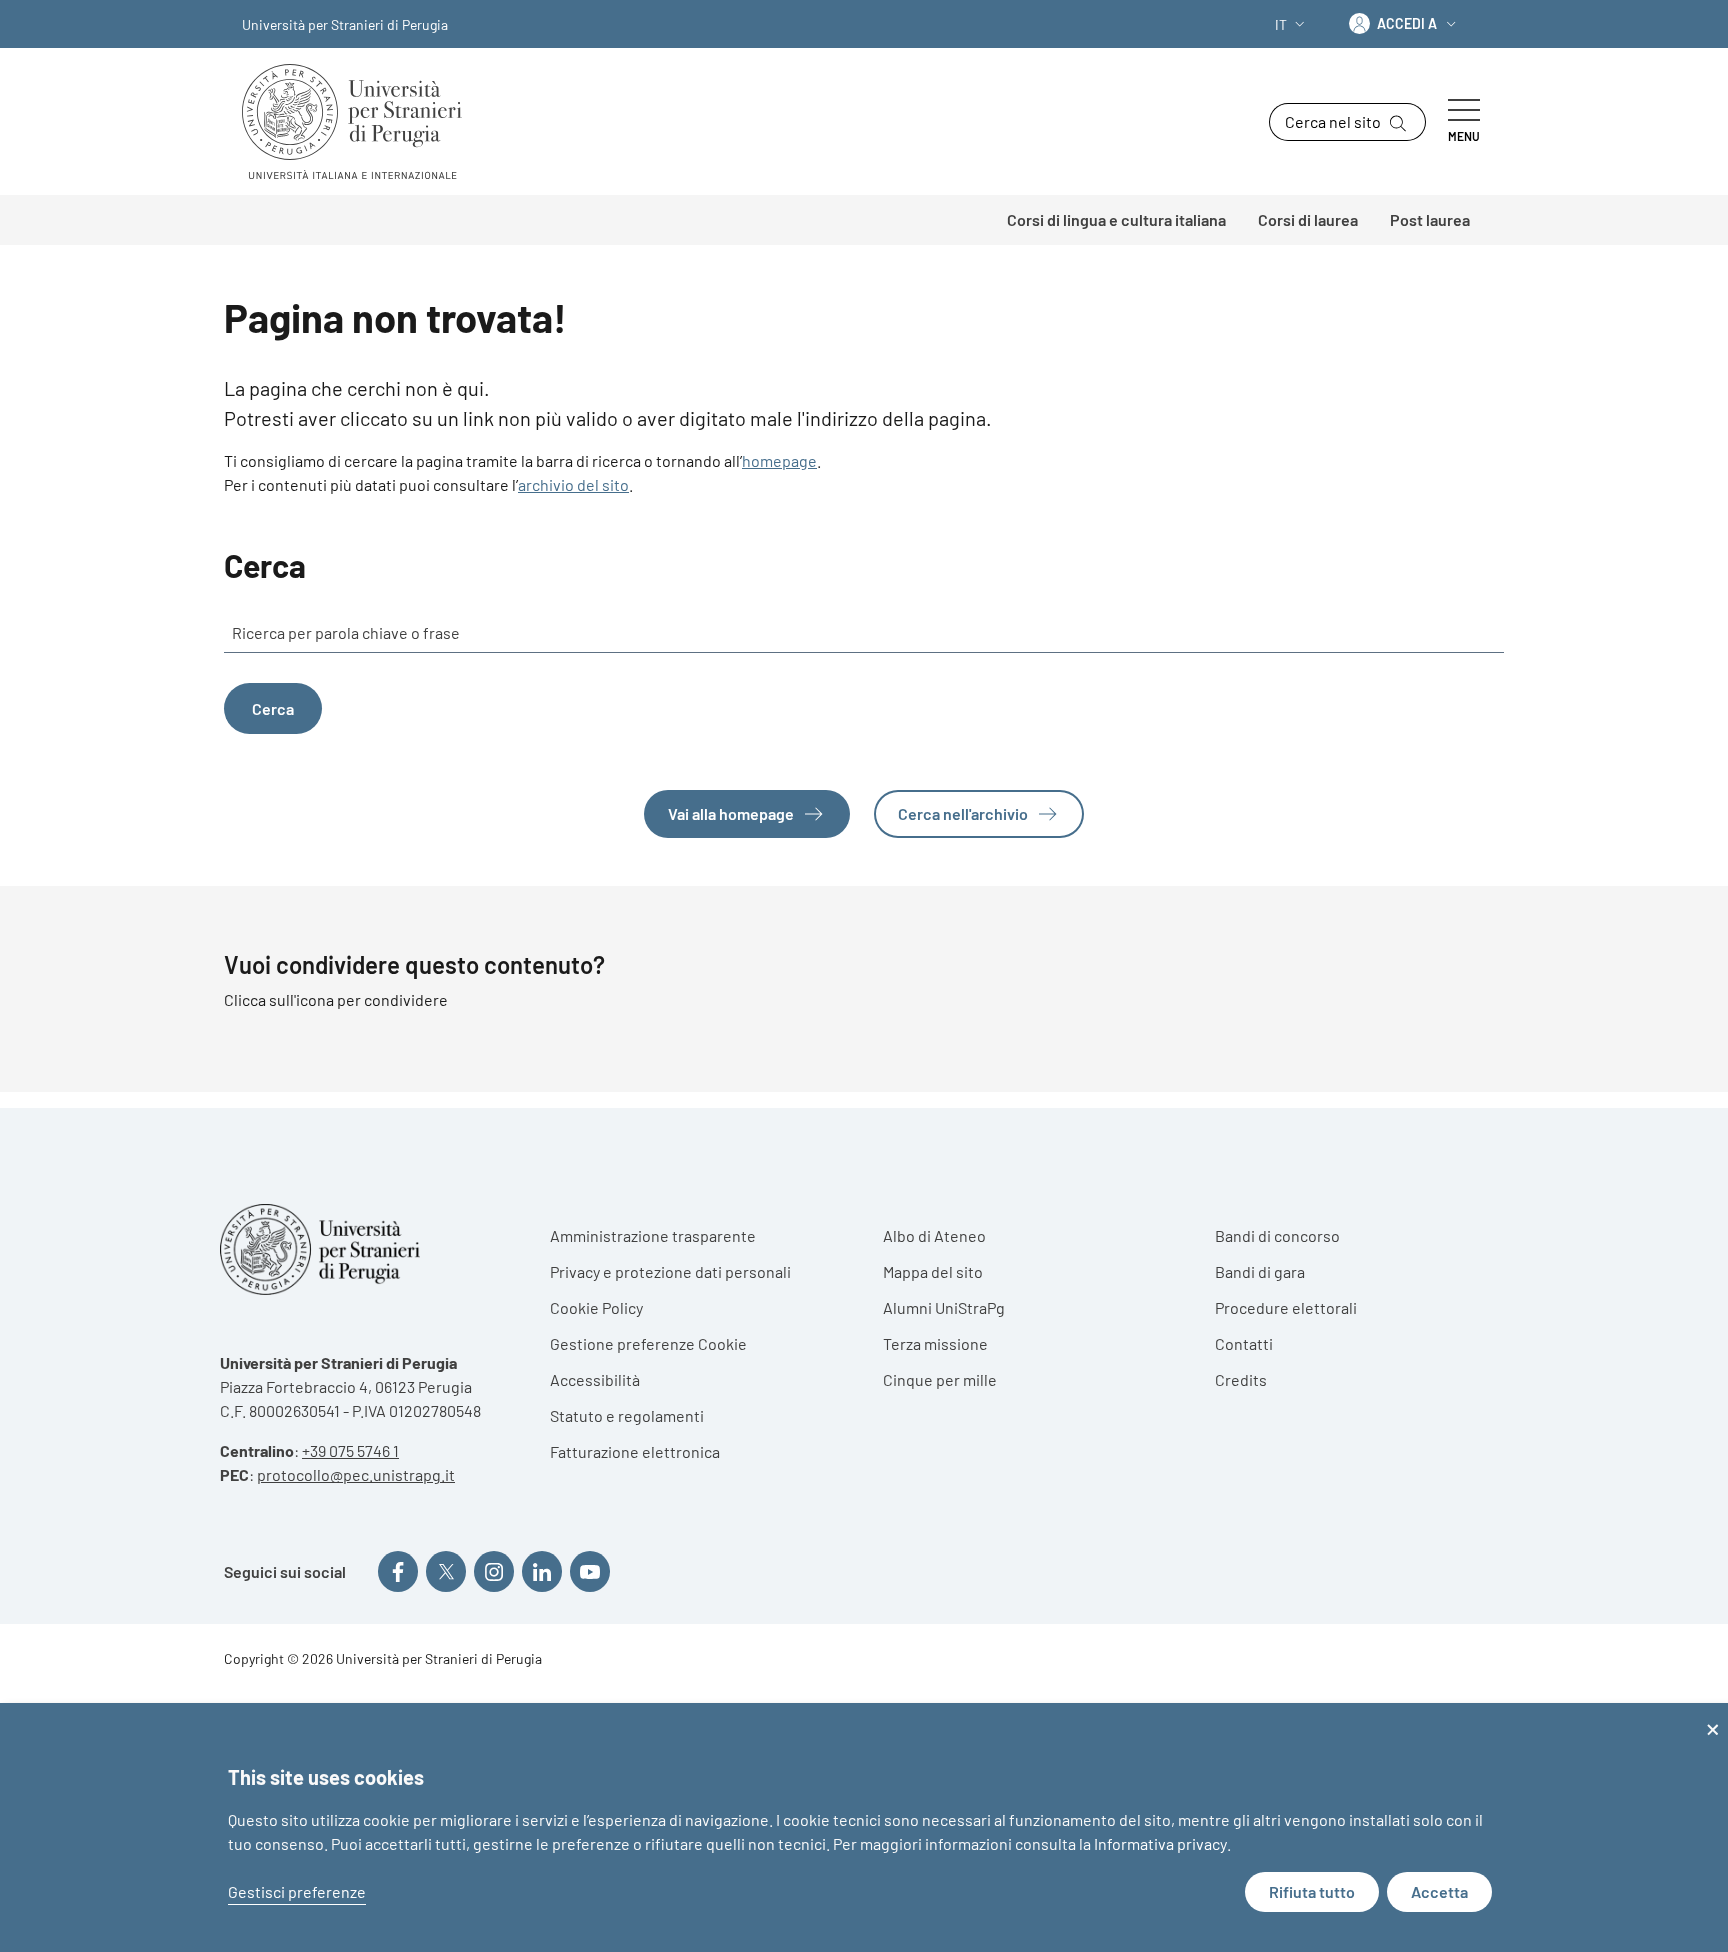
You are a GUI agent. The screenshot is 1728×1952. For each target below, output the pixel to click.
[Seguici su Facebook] (398, 1571)
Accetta (1439, 1891)
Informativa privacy (1160, 1843)
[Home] (360, 121)
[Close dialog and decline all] (1713, 1715)
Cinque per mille (940, 1379)
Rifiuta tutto (1312, 1891)
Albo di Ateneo (934, 1235)
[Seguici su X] (446, 1571)
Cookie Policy (596, 1307)
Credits (1241, 1379)
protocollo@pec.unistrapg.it (356, 1474)
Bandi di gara (1260, 1271)
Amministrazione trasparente (653, 1235)
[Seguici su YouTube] (590, 1571)
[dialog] (864, 1827)
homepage (779, 460)
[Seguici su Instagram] (494, 1571)
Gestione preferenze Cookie (648, 1343)
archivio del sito (573, 484)
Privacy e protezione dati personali (670, 1271)
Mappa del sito (933, 1271)
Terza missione (935, 1343)
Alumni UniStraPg (944, 1307)
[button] (1292, 24)
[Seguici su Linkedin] (542, 1571)
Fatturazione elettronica (635, 1451)
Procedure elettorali (1286, 1307)
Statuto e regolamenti (627, 1415)
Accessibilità (595, 1379)
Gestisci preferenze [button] (297, 1891)
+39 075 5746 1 (350, 1450)
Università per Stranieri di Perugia (345, 24)
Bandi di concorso (1277, 1235)
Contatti (1244, 1343)
